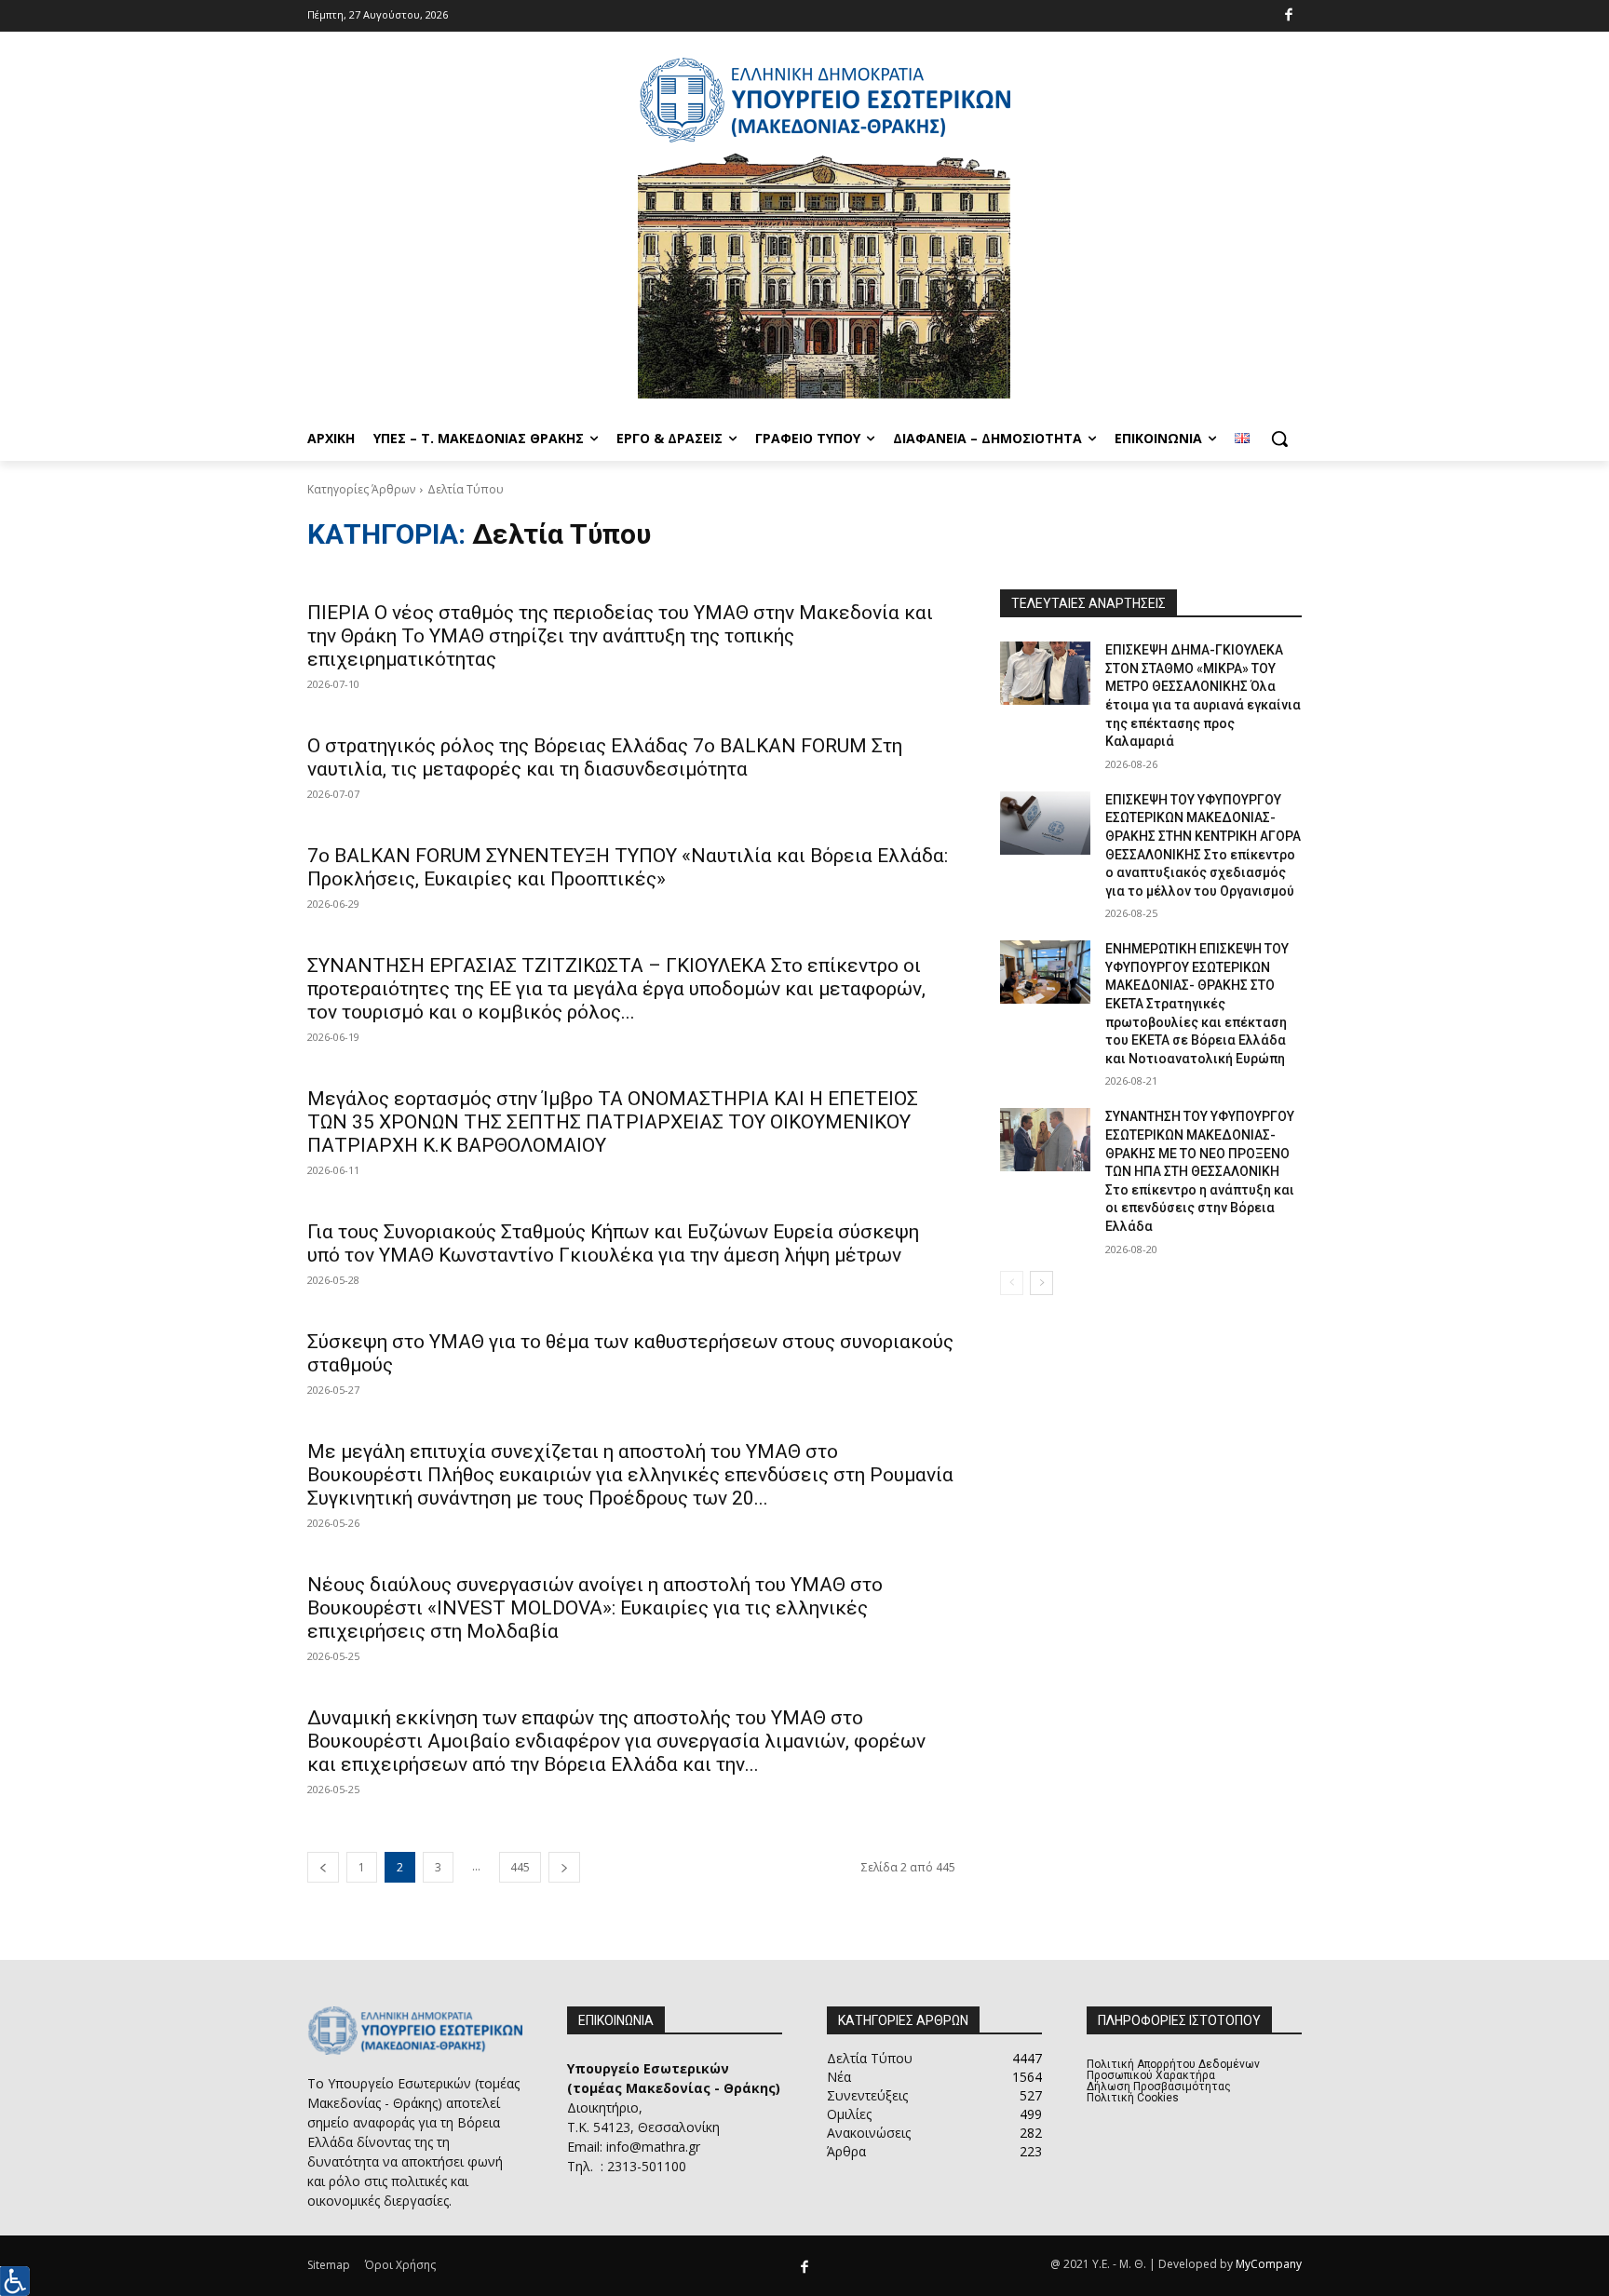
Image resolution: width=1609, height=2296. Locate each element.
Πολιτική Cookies (1133, 2098)
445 (520, 1867)
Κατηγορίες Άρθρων (361, 489)
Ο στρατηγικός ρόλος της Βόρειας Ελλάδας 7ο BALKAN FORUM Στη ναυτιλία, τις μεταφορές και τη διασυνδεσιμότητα (605, 757)
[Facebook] (1289, 16)
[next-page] (564, 1867)
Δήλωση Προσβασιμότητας (1159, 2087)
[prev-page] (323, 1867)
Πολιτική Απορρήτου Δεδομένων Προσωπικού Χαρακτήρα (1173, 2070)
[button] (1279, 439)
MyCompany (1269, 2264)
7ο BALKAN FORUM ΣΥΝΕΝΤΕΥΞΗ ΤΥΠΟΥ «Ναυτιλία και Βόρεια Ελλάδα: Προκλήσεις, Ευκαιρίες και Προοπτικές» (628, 867)
